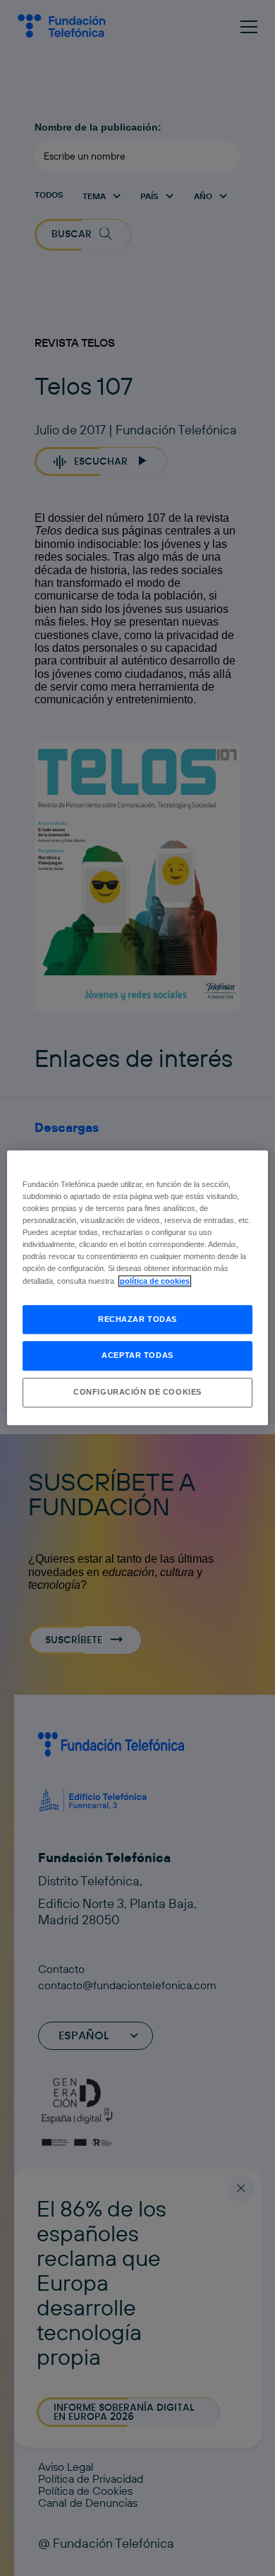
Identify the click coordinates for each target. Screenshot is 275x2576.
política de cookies (155, 1281)
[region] (138, 1288)
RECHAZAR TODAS (137, 1319)
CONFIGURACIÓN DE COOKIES (137, 1393)
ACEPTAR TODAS (137, 1356)
